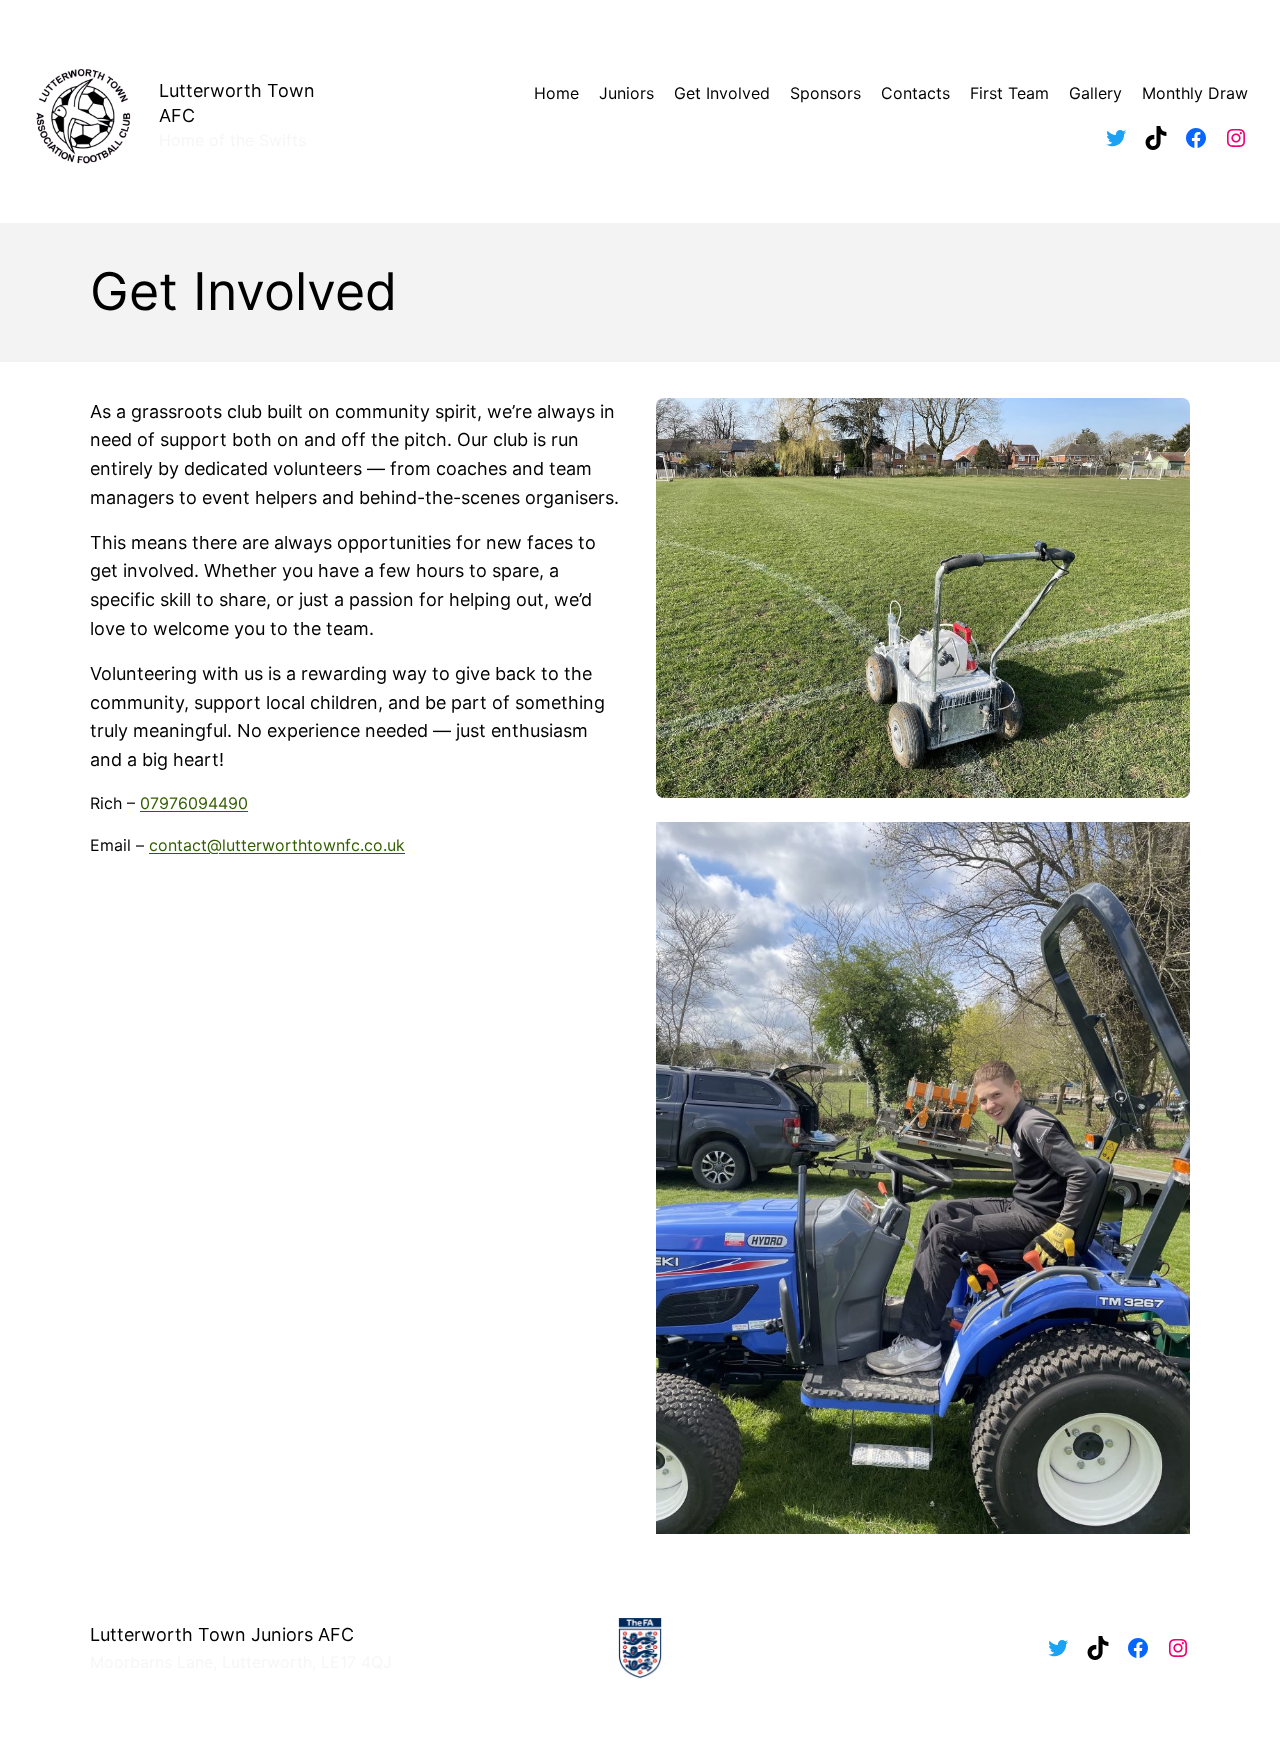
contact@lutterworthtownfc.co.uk (277, 845)
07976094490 (194, 803)
